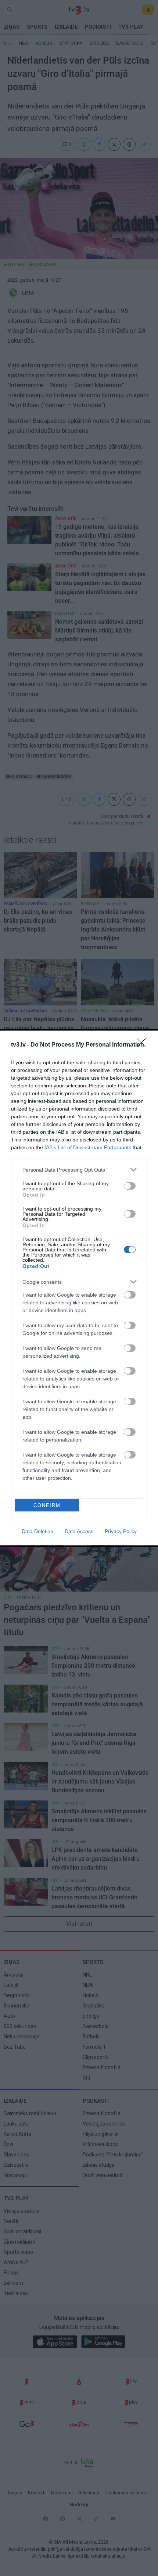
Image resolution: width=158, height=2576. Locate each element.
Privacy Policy (121, 1531)
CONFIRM (47, 1505)
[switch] (130, 1186)
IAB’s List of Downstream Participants (88, 1147)
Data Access (79, 1531)
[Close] (144, 1045)
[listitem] (79, 1170)
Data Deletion (37, 1531)
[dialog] (79, 1288)
